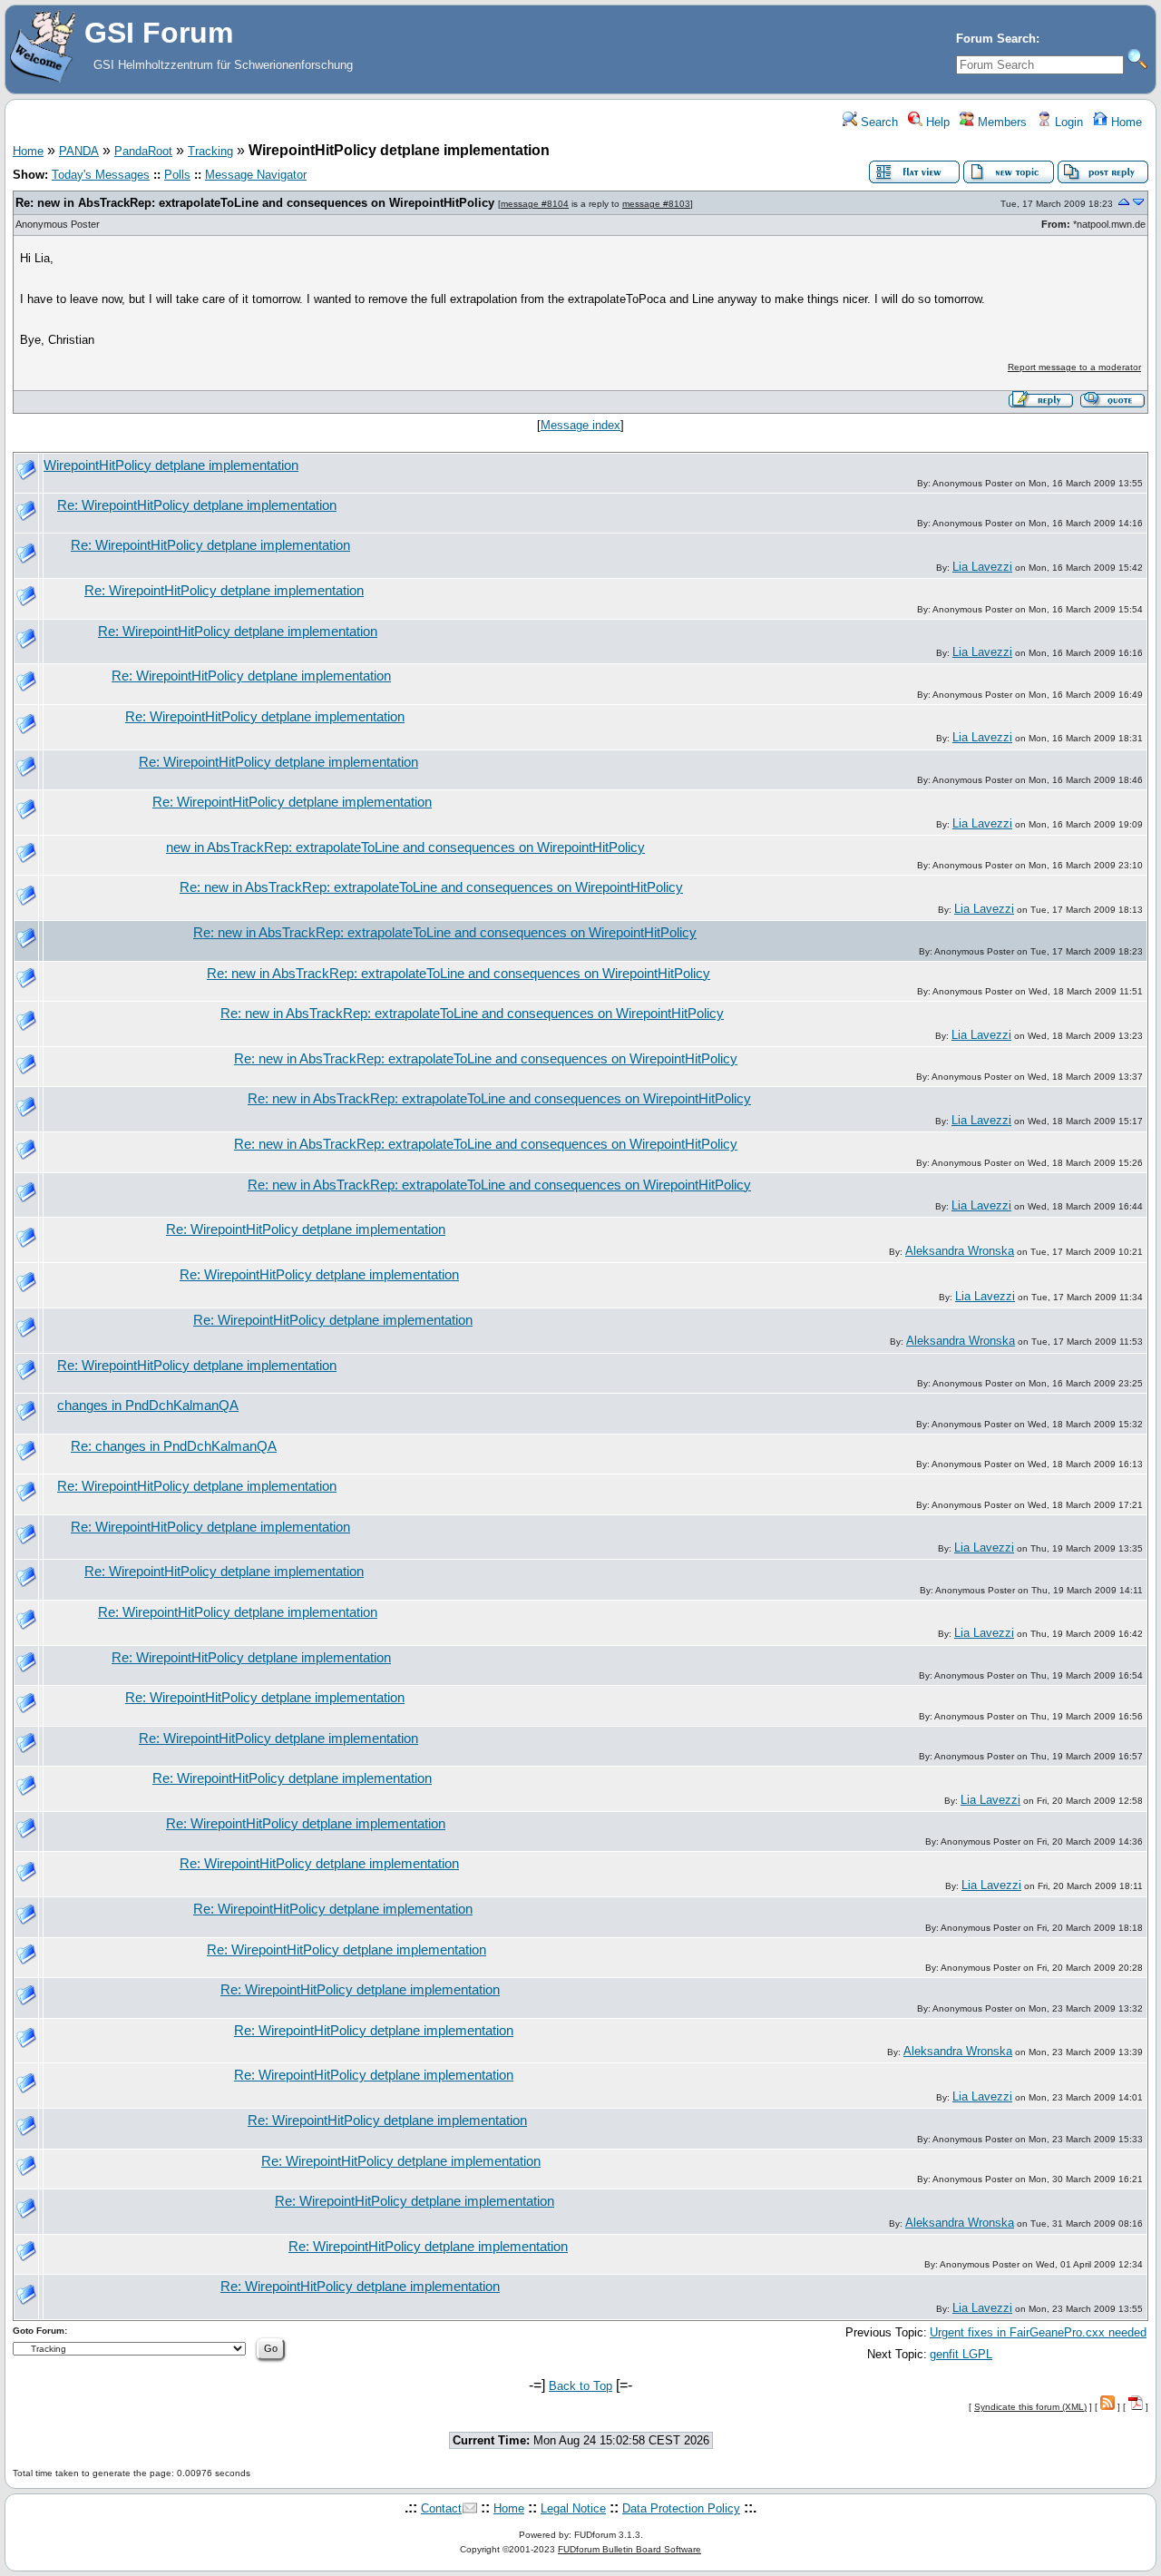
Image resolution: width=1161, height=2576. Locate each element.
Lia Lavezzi (982, 567)
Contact (441, 2508)
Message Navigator (256, 175)
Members (1000, 122)
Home (1125, 122)
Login (1067, 122)
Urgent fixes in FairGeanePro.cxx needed (1038, 2332)
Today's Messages (101, 175)
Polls (177, 175)
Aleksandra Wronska (960, 1251)
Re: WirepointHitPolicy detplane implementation (197, 505)
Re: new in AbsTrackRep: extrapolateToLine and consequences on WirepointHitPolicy (255, 203)
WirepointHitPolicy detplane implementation (171, 465)
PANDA (79, 151)
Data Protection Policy (681, 2508)
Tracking (210, 151)
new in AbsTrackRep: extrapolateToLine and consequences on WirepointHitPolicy (405, 847)
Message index (580, 425)
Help (936, 122)
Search (878, 122)
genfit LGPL (961, 2354)
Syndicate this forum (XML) (1030, 2407)
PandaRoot (143, 151)
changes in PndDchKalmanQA (148, 1406)
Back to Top (580, 2386)
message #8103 (656, 204)
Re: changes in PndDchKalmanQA (174, 1446)
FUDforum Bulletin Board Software (629, 2549)
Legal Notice (573, 2508)
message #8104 (535, 204)
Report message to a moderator (1074, 367)
